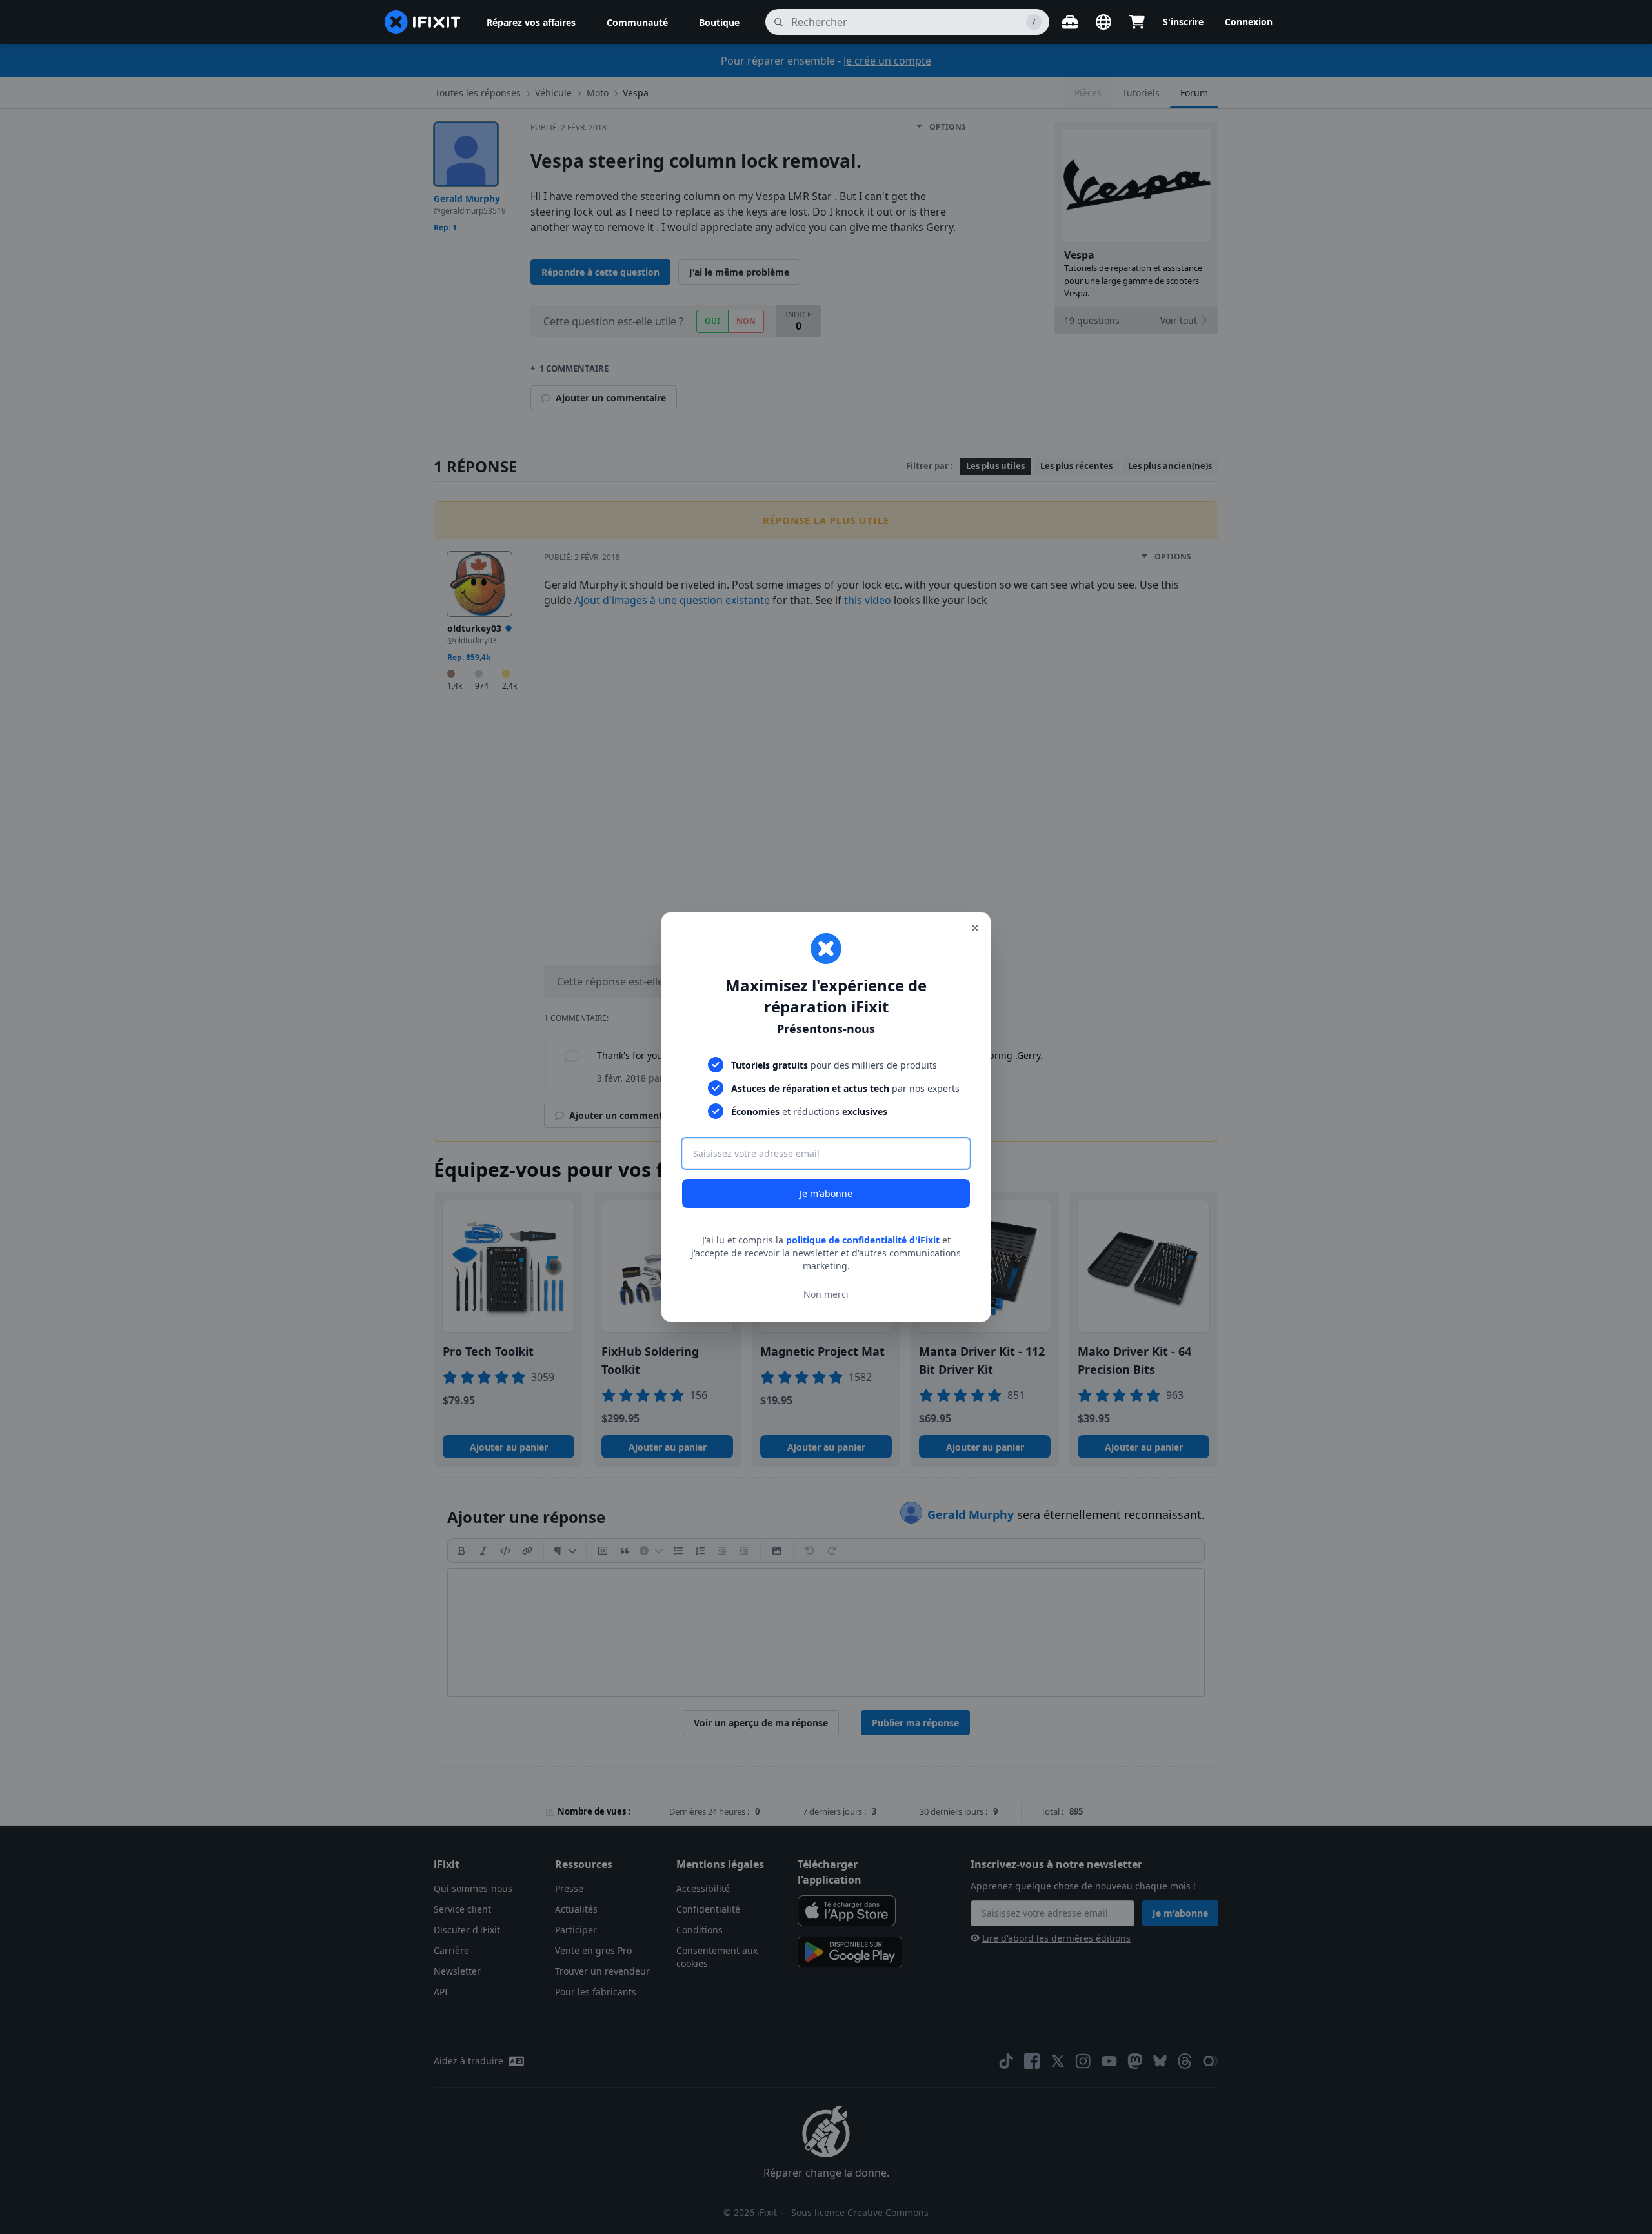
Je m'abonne (826, 1193)
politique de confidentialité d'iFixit (863, 1240)
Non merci (826, 1294)
